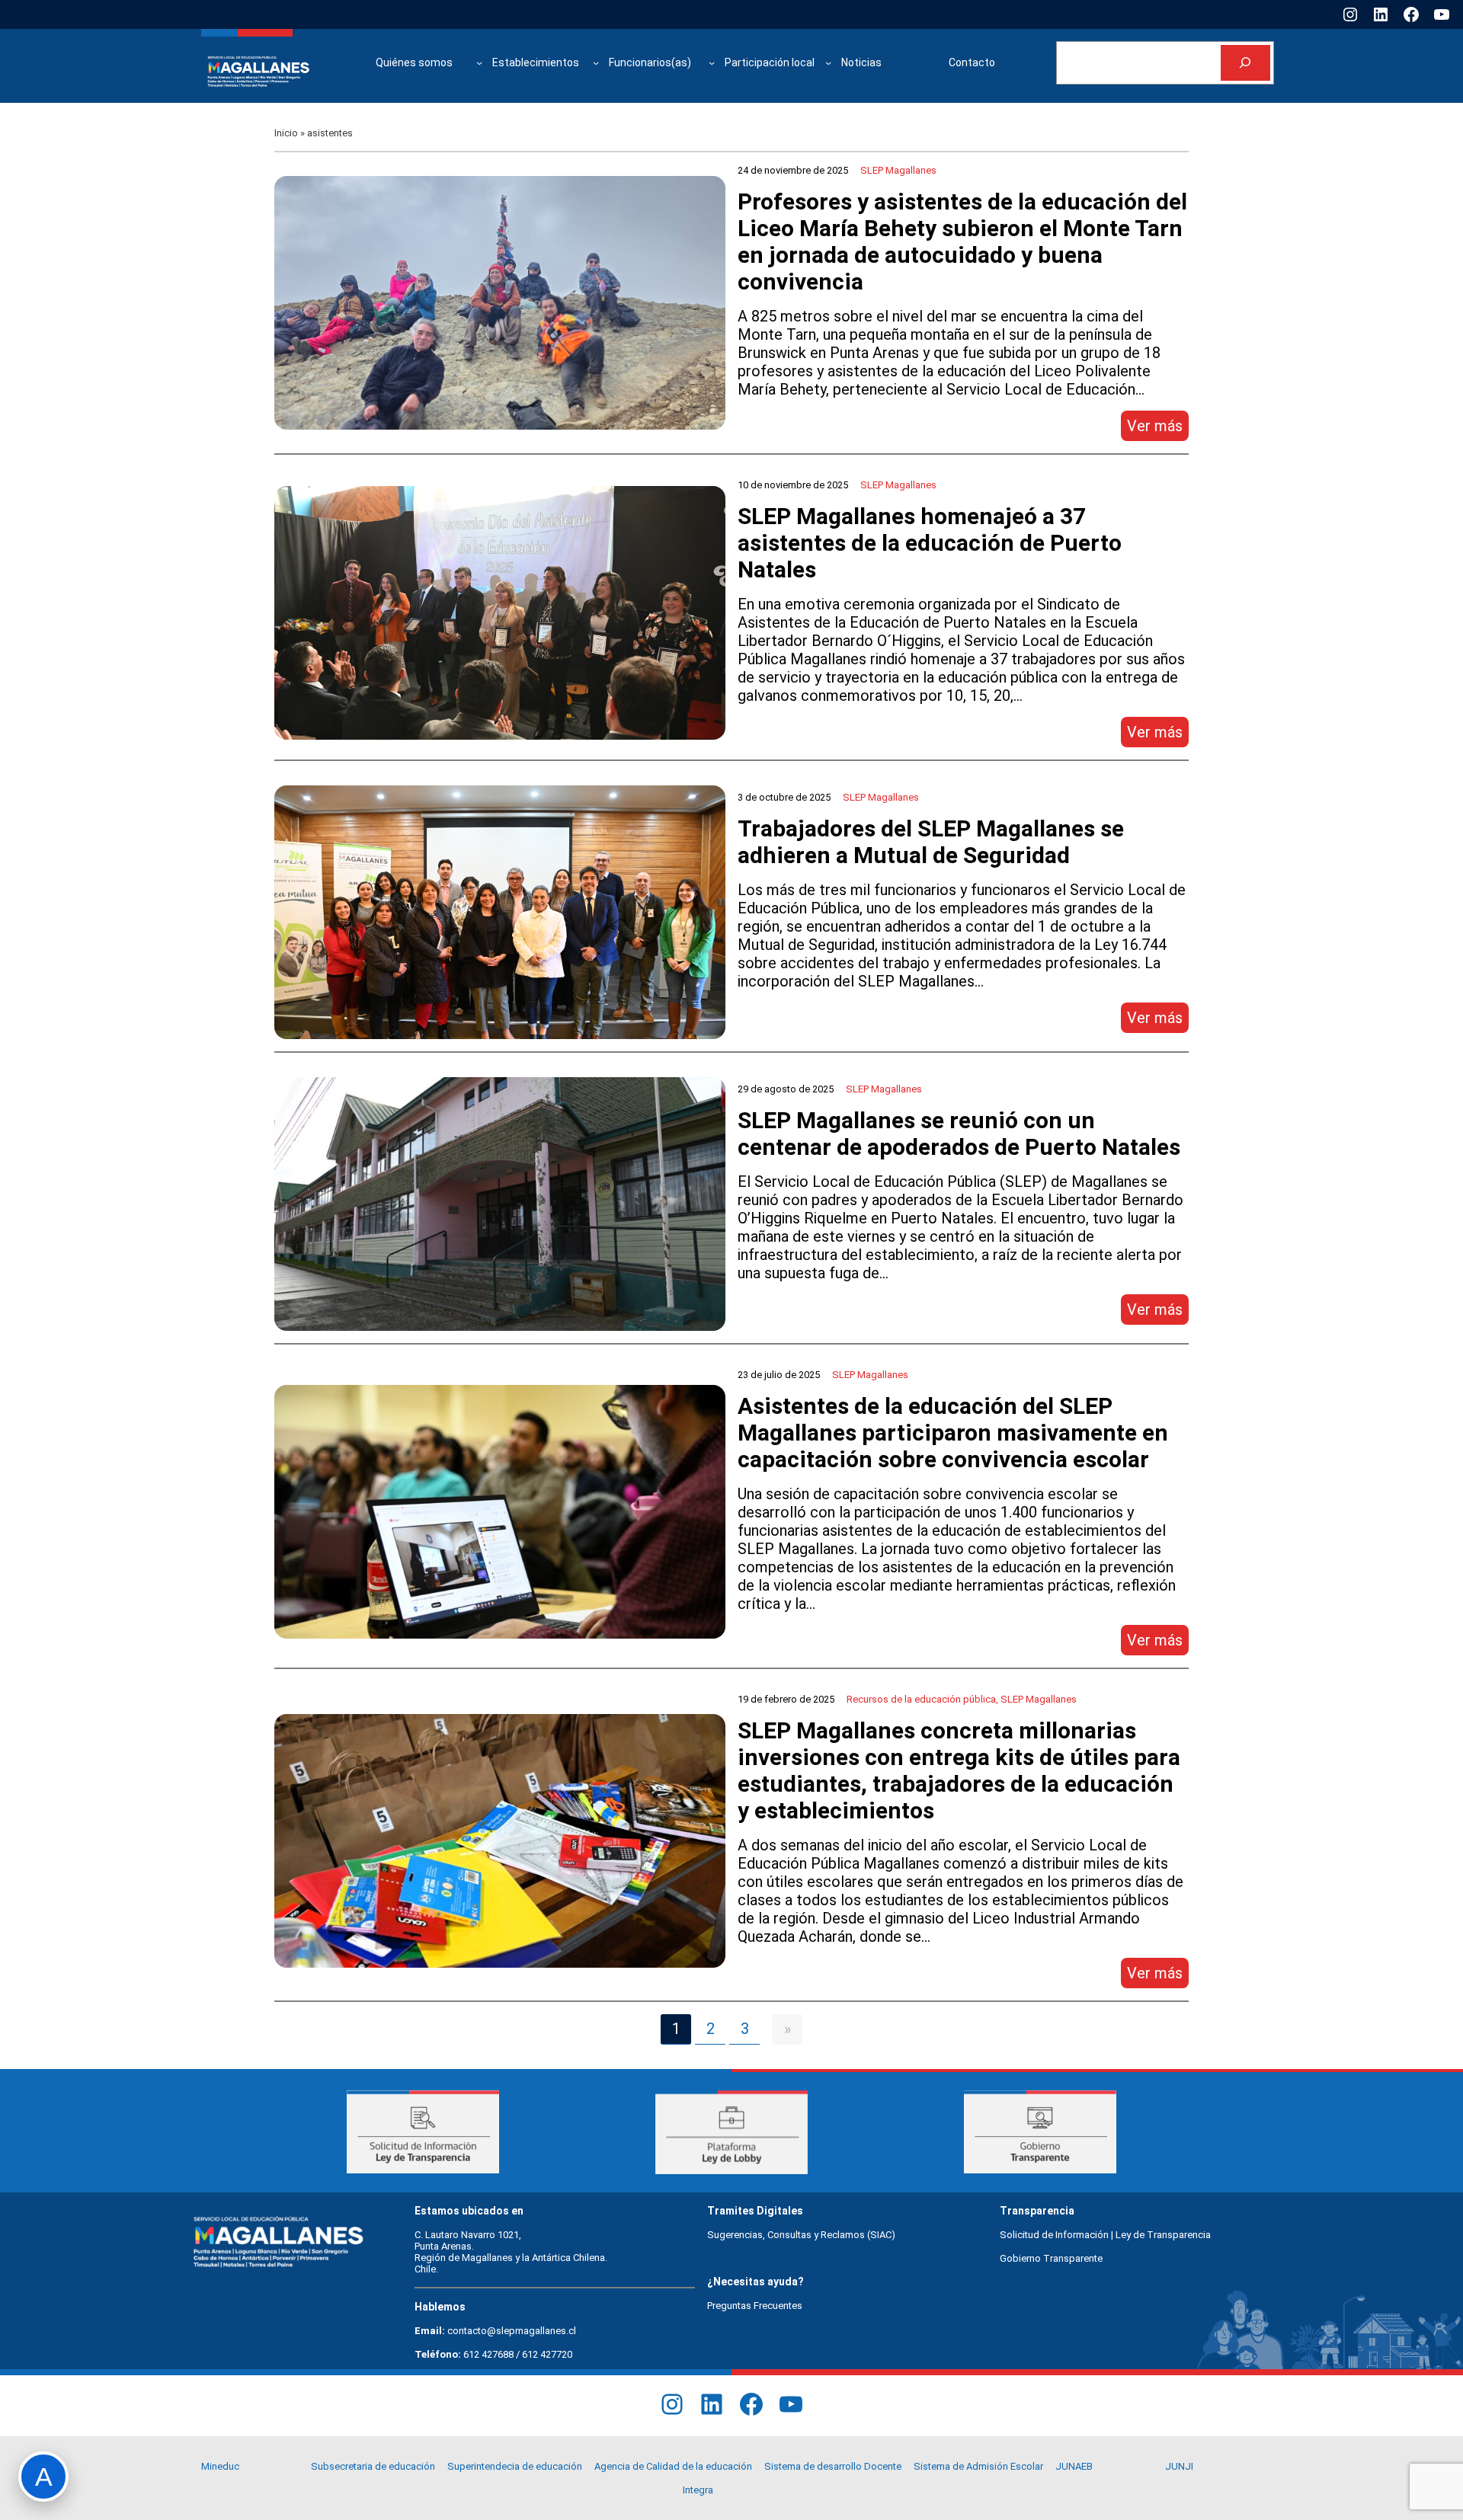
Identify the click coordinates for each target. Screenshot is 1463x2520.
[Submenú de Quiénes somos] (479, 62)
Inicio (286, 133)
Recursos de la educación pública (921, 1699)
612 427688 (488, 2354)
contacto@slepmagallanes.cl (512, 2331)
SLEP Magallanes (898, 170)
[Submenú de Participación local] (828, 62)
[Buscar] (1245, 63)
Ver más (1158, 429)
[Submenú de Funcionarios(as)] (712, 62)
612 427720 (547, 2354)
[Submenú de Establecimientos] (596, 62)
